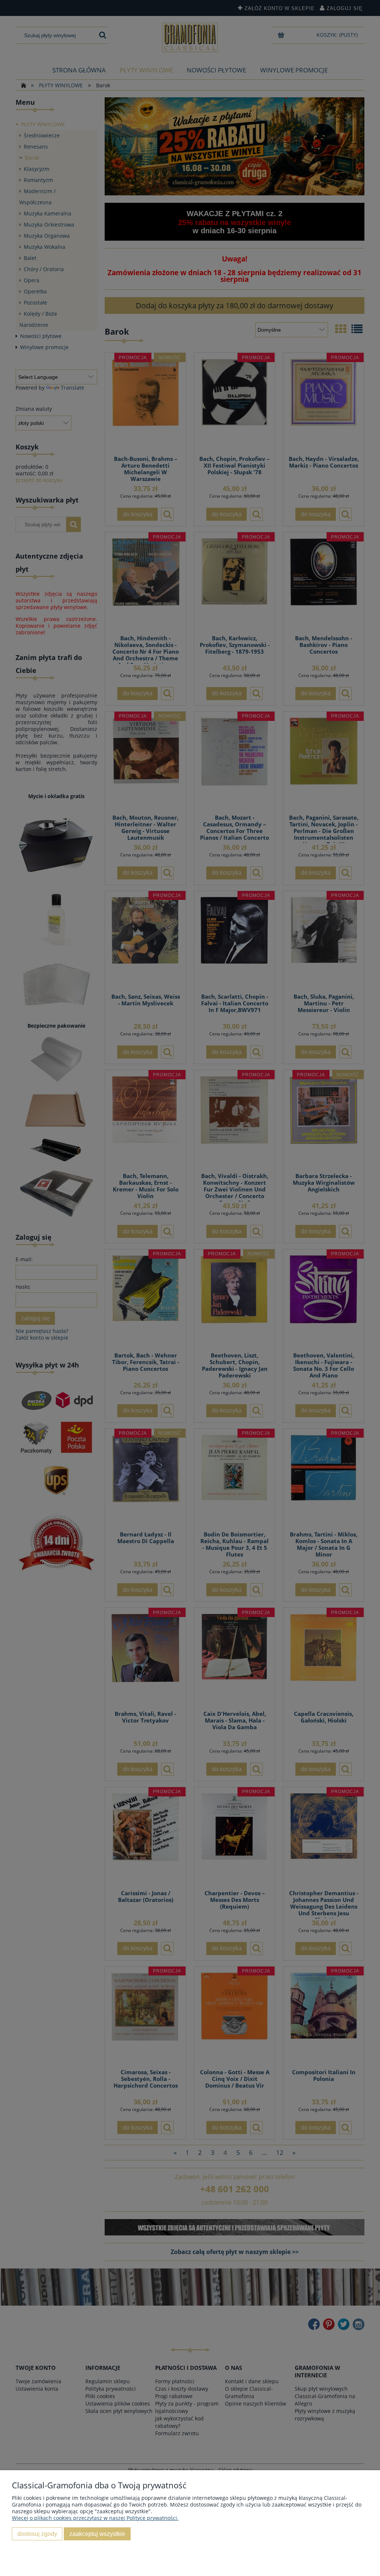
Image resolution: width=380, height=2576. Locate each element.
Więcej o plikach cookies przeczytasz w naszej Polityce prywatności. (95, 2518)
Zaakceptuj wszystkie (97, 2534)
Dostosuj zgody (37, 2534)
